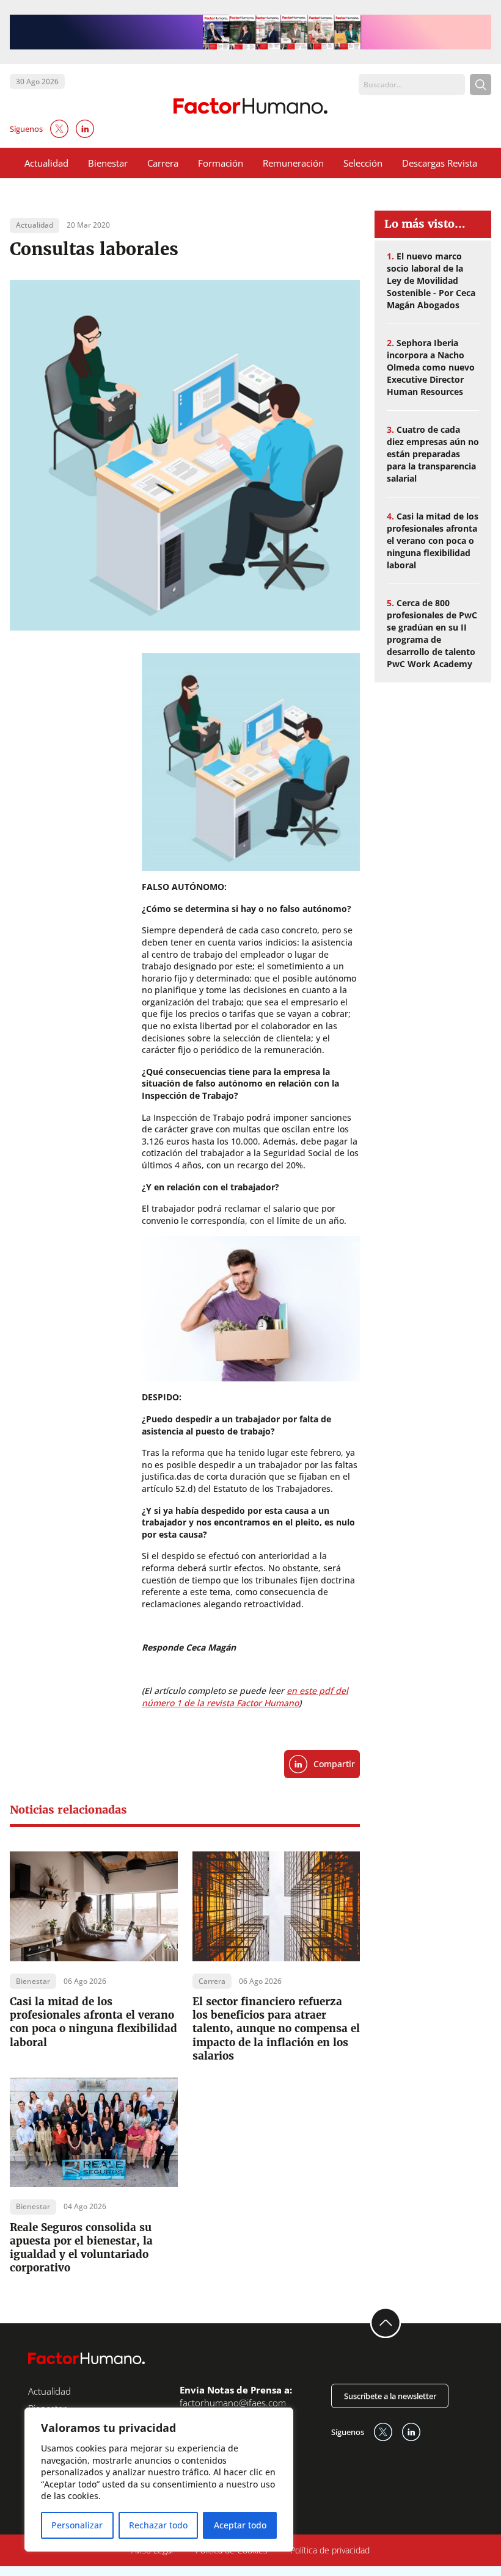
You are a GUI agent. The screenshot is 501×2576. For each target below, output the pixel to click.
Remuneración (293, 163)
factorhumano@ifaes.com (233, 2403)
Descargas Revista (440, 163)
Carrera (163, 163)
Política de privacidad (330, 2550)
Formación (221, 163)
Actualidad (46, 163)
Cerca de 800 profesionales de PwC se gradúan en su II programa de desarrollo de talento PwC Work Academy (432, 633)
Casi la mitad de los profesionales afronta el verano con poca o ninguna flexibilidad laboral (93, 2022)
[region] (159, 2480)
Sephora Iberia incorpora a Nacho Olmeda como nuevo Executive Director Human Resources (431, 367)
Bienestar (108, 163)
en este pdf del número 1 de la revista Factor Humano (245, 1697)
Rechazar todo (158, 2525)
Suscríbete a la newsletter (390, 2396)
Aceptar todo (240, 2525)
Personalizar (77, 2525)
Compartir (334, 1764)
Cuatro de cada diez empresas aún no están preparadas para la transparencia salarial (433, 454)
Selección (363, 163)
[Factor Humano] (250, 106)
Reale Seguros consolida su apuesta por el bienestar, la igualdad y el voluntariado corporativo (81, 2248)
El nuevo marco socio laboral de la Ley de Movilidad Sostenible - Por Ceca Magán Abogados (431, 280)
